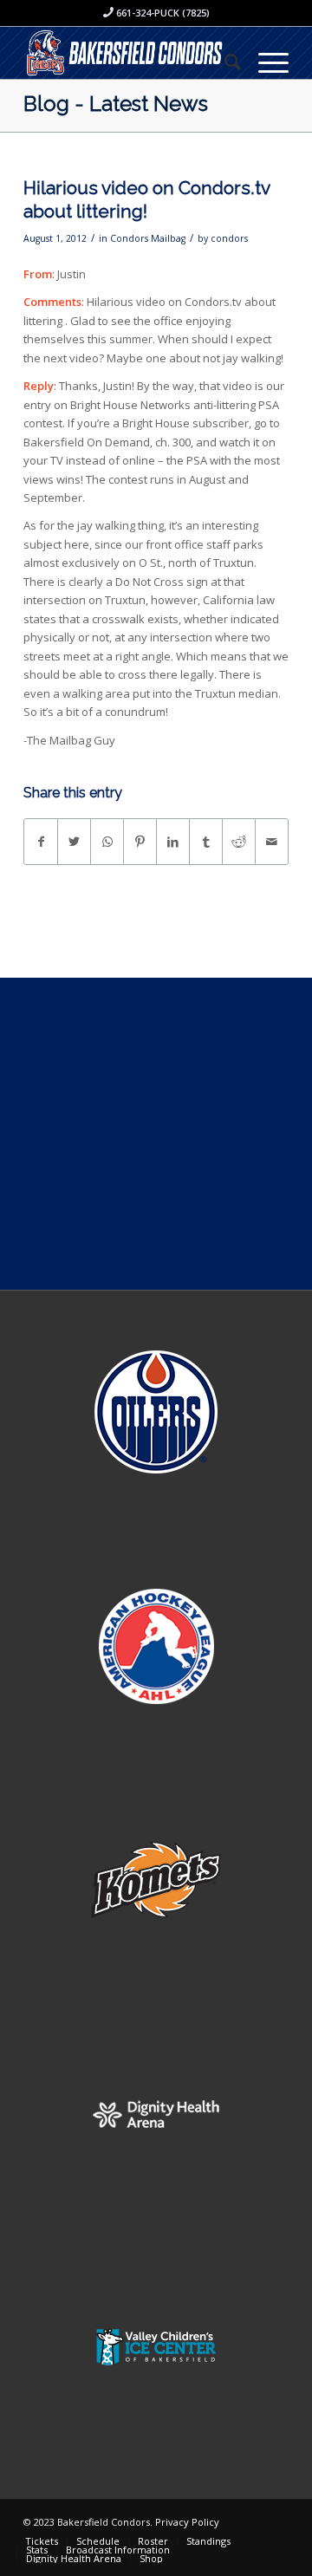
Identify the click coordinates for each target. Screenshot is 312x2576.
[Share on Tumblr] (206, 842)
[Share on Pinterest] (140, 842)
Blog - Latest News (116, 104)
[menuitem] (224, 62)
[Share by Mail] (272, 842)
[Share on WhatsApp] (107, 842)
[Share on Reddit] (239, 842)
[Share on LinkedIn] (173, 842)
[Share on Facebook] (41, 842)
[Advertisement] (156, 1134)
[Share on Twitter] (74, 842)
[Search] (224, 62)
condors (229, 238)
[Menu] (265, 62)
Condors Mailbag (148, 238)
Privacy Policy (187, 2522)
